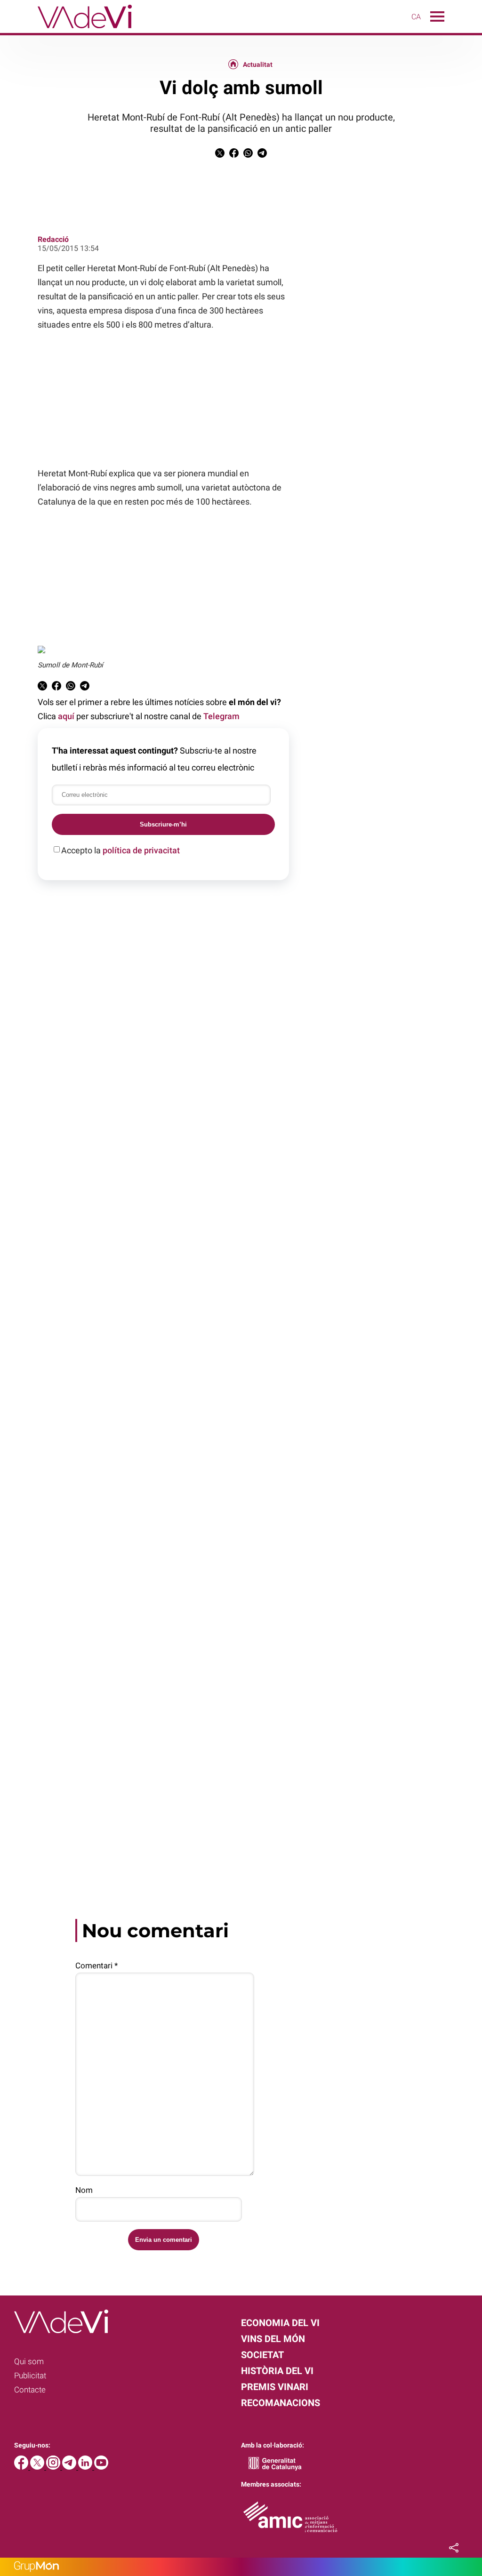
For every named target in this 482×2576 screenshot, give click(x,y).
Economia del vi (280, 2323)
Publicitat (30, 2375)
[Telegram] (70, 2467)
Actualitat (258, 64)
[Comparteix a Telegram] (262, 155)
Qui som (29, 2361)
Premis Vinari (275, 2387)
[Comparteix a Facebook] (234, 155)
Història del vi (277, 2371)
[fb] (22, 2467)
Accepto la (120, 850)
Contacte (30, 2390)
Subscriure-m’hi (163, 824)
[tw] (38, 2467)
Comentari (96, 1966)
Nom (84, 2190)
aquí (66, 716)
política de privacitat (141, 850)
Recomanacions (281, 2403)
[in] (86, 2467)
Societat (262, 2355)
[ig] (54, 2467)
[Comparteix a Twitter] (220, 155)
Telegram (221, 716)
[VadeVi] (66, 30)
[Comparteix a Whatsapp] (248, 155)
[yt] (101, 2467)
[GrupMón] (241, 2567)
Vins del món (273, 2339)
